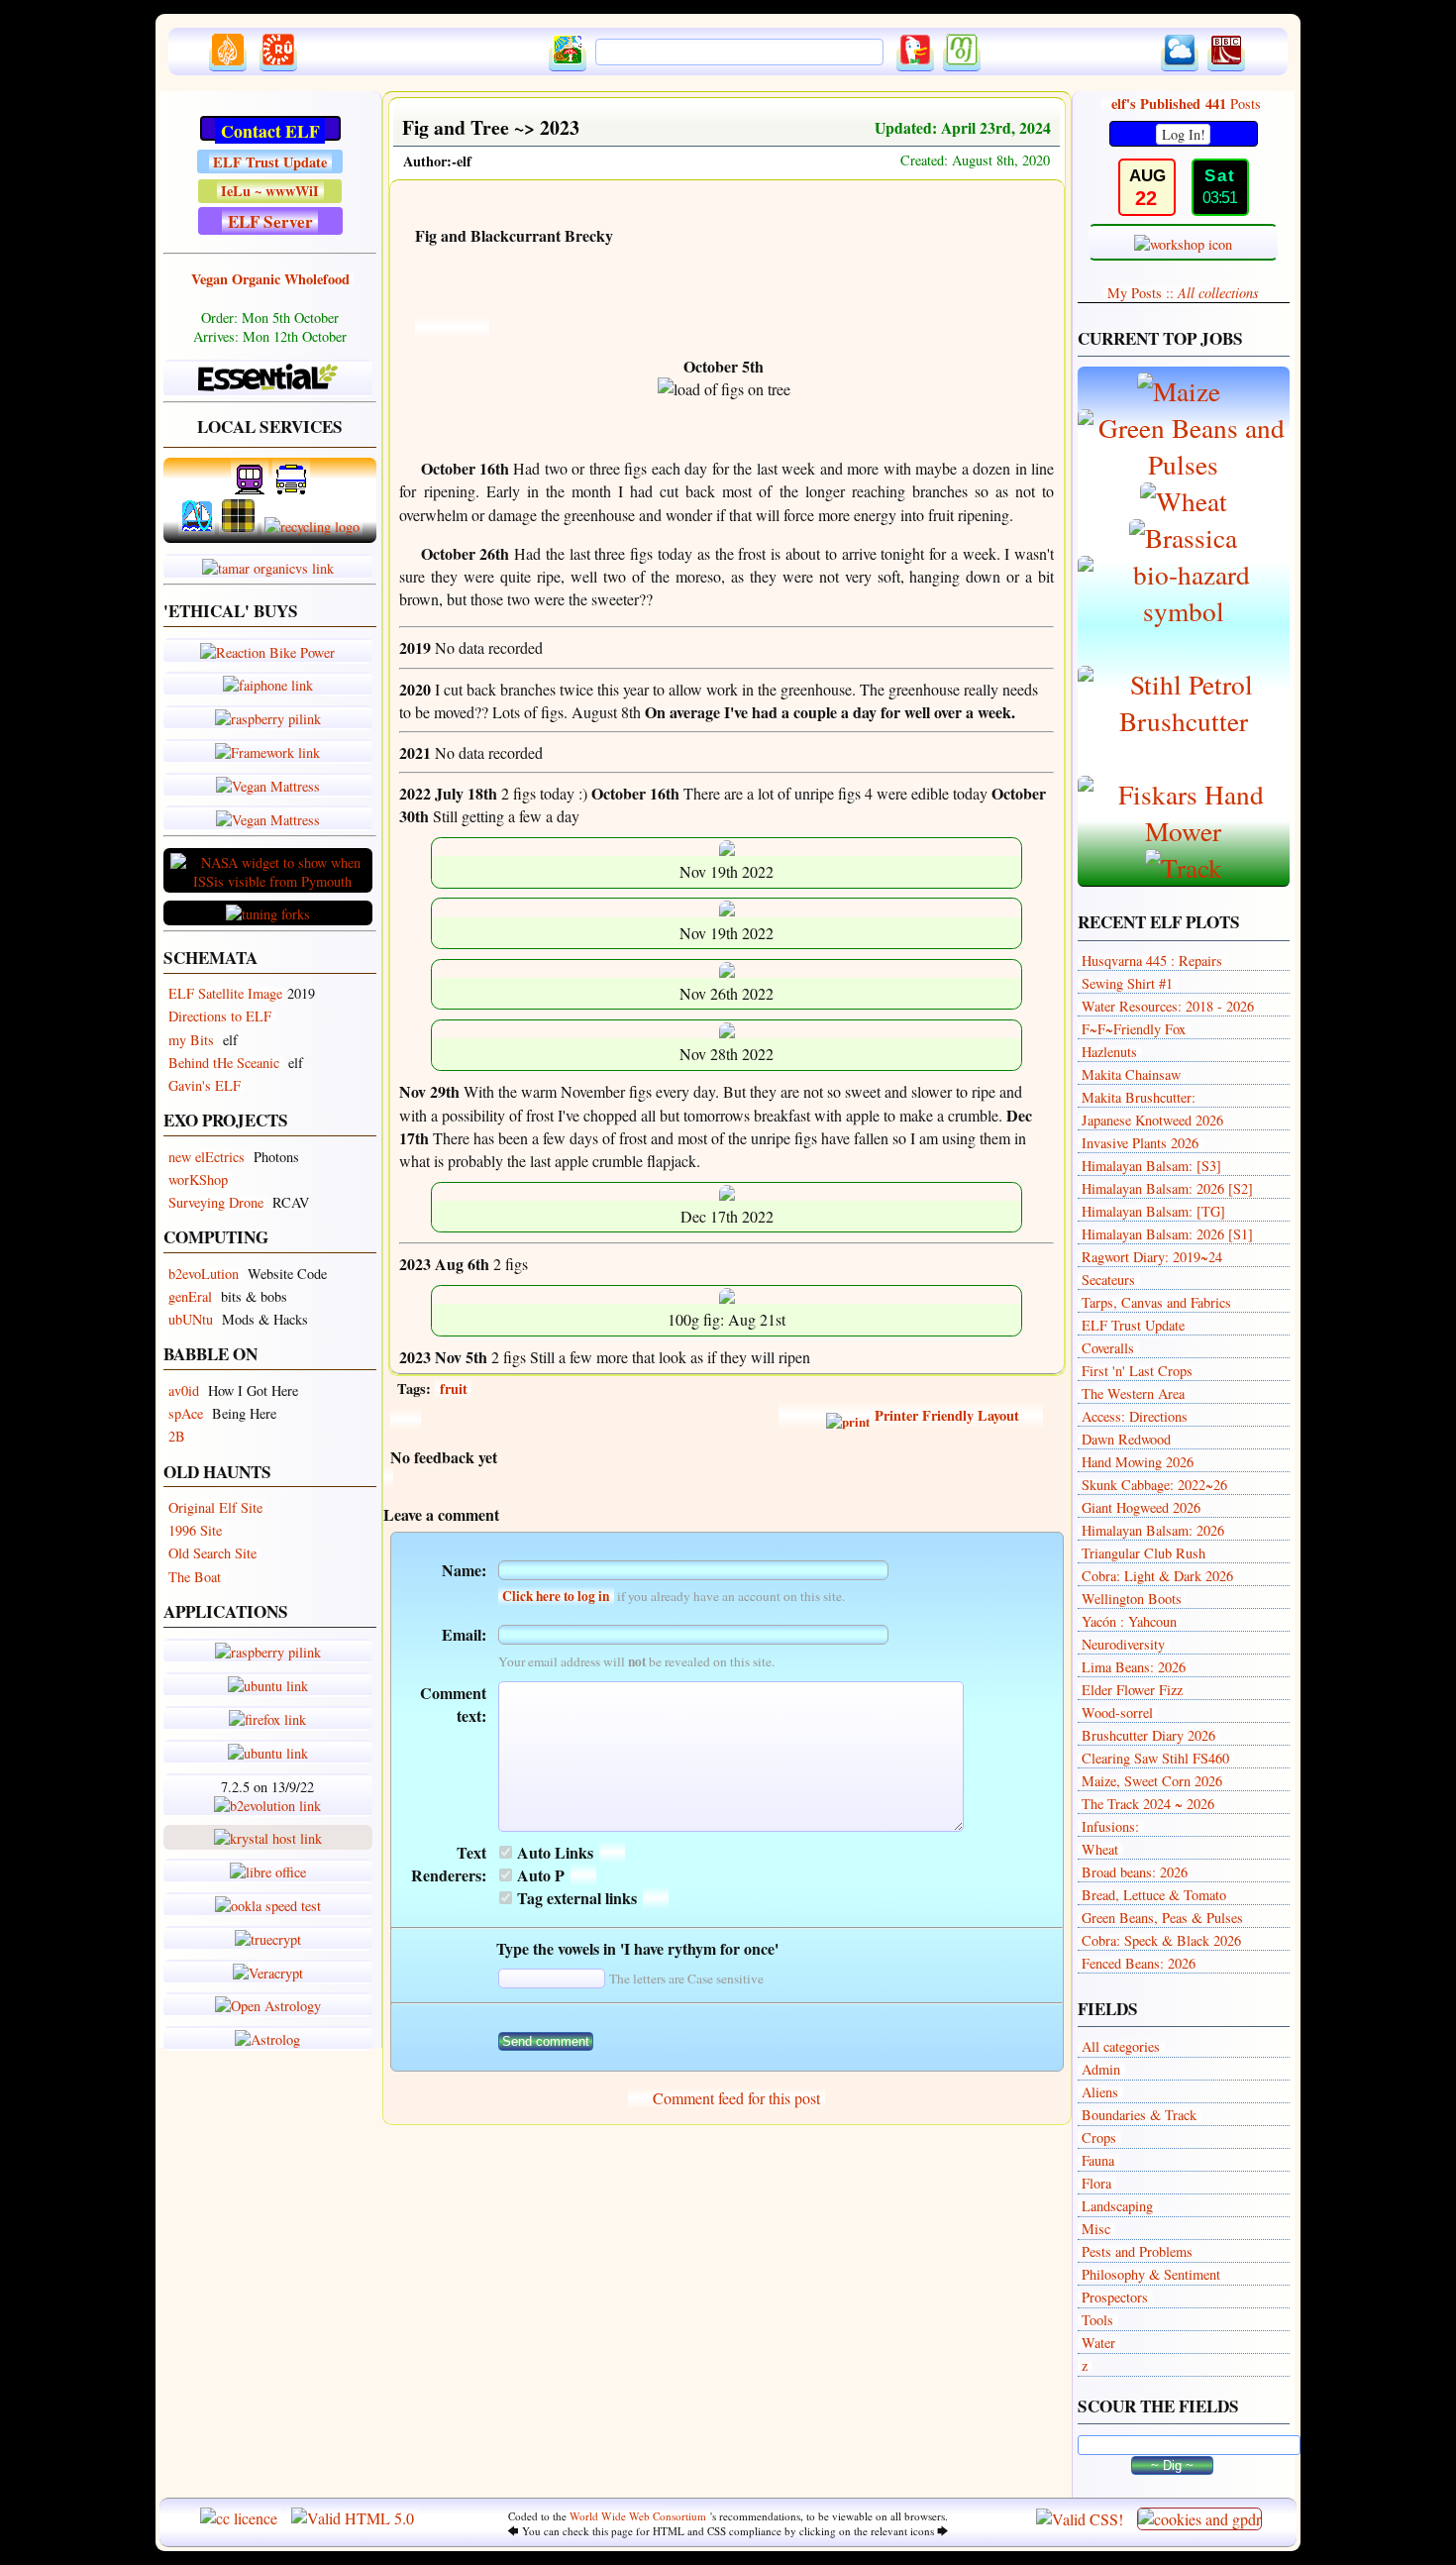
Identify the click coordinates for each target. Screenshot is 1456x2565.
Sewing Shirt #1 (1127, 983)
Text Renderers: (449, 1864)
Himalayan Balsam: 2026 (1153, 1530)
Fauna (1098, 2160)
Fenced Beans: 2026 (1139, 1963)
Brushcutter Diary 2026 (1148, 1735)
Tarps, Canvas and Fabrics (1156, 1302)
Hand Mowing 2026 (1138, 1462)
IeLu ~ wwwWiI (270, 191)
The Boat (195, 1577)
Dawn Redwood (1126, 1439)
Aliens (1100, 2092)
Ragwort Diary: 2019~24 (1152, 1257)
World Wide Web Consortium (638, 2516)
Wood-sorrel (1117, 1712)
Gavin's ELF (205, 1085)
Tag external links (577, 1898)
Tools (1097, 2320)
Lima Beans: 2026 (1134, 1667)
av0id (184, 1390)
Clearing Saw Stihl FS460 (1155, 1758)
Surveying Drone (216, 1202)
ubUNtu (191, 1319)
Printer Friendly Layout (945, 1415)
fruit (454, 1389)
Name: (464, 1570)
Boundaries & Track (1139, 2115)
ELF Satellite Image (225, 993)
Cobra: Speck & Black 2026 (1161, 1940)
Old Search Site (212, 1553)
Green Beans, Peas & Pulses (1162, 1918)
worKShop (198, 1179)
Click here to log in (556, 1596)
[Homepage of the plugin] (612, 1852)
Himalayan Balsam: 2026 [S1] (1167, 1234)
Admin (1101, 2069)
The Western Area (1133, 1393)
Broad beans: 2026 (1135, 1872)
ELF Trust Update (270, 162)
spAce (186, 1413)
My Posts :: (1183, 293)
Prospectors (1115, 2297)
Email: (464, 1634)
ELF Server (270, 221)
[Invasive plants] (1184, 611)
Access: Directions (1135, 1416)
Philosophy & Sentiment (1151, 2274)
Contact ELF (270, 131)
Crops (1099, 2137)
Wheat (1100, 1849)
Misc (1096, 2229)
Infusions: (1110, 1826)
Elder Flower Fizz (1132, 1690)
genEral (190, 1296)
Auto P (541, 1875)
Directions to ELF (220, 1016)
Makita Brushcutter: (1139, 1097)
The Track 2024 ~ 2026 (1148, 1804)
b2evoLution (204, 1274)
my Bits (191, 1040)
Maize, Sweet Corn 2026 (1152, 1781)
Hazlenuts (1109, 1052)
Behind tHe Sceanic (224, 1063)
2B (177, 1436)
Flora (1096, 2183)
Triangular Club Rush (1144, 1553)
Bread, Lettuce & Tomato (1154, 1895)
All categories (1121, 2046)
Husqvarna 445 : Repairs (1152, 961)
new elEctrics (207, 1157)
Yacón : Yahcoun (1129, 1621)
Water (1098, 2343)
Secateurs (1108, 1280)
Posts (1186, 104)
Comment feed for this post (734, 2098)
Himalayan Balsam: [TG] (1153, 1211)
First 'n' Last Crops (1137, 1371)
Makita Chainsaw (1131, 1074)
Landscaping (1117, 2206)
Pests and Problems (1137, 2251)
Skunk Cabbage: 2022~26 (1154, 1485)
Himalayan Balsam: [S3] (1151, 1166)
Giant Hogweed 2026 (1141, 1507)
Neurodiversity (1123, 1644)
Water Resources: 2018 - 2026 (1168, 1006)
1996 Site (195, 1530)
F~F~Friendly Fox (1134, 1029)
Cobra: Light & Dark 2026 (1157, 1576)
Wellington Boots (1132, 1599)
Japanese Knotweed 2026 (1152, 1120)
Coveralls (1108, 1348)
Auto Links (555, 1852)
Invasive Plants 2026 (1140, 1143)
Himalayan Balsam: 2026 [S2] (1167, 1188)
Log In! (1184, 134)
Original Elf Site (215, 1507)
